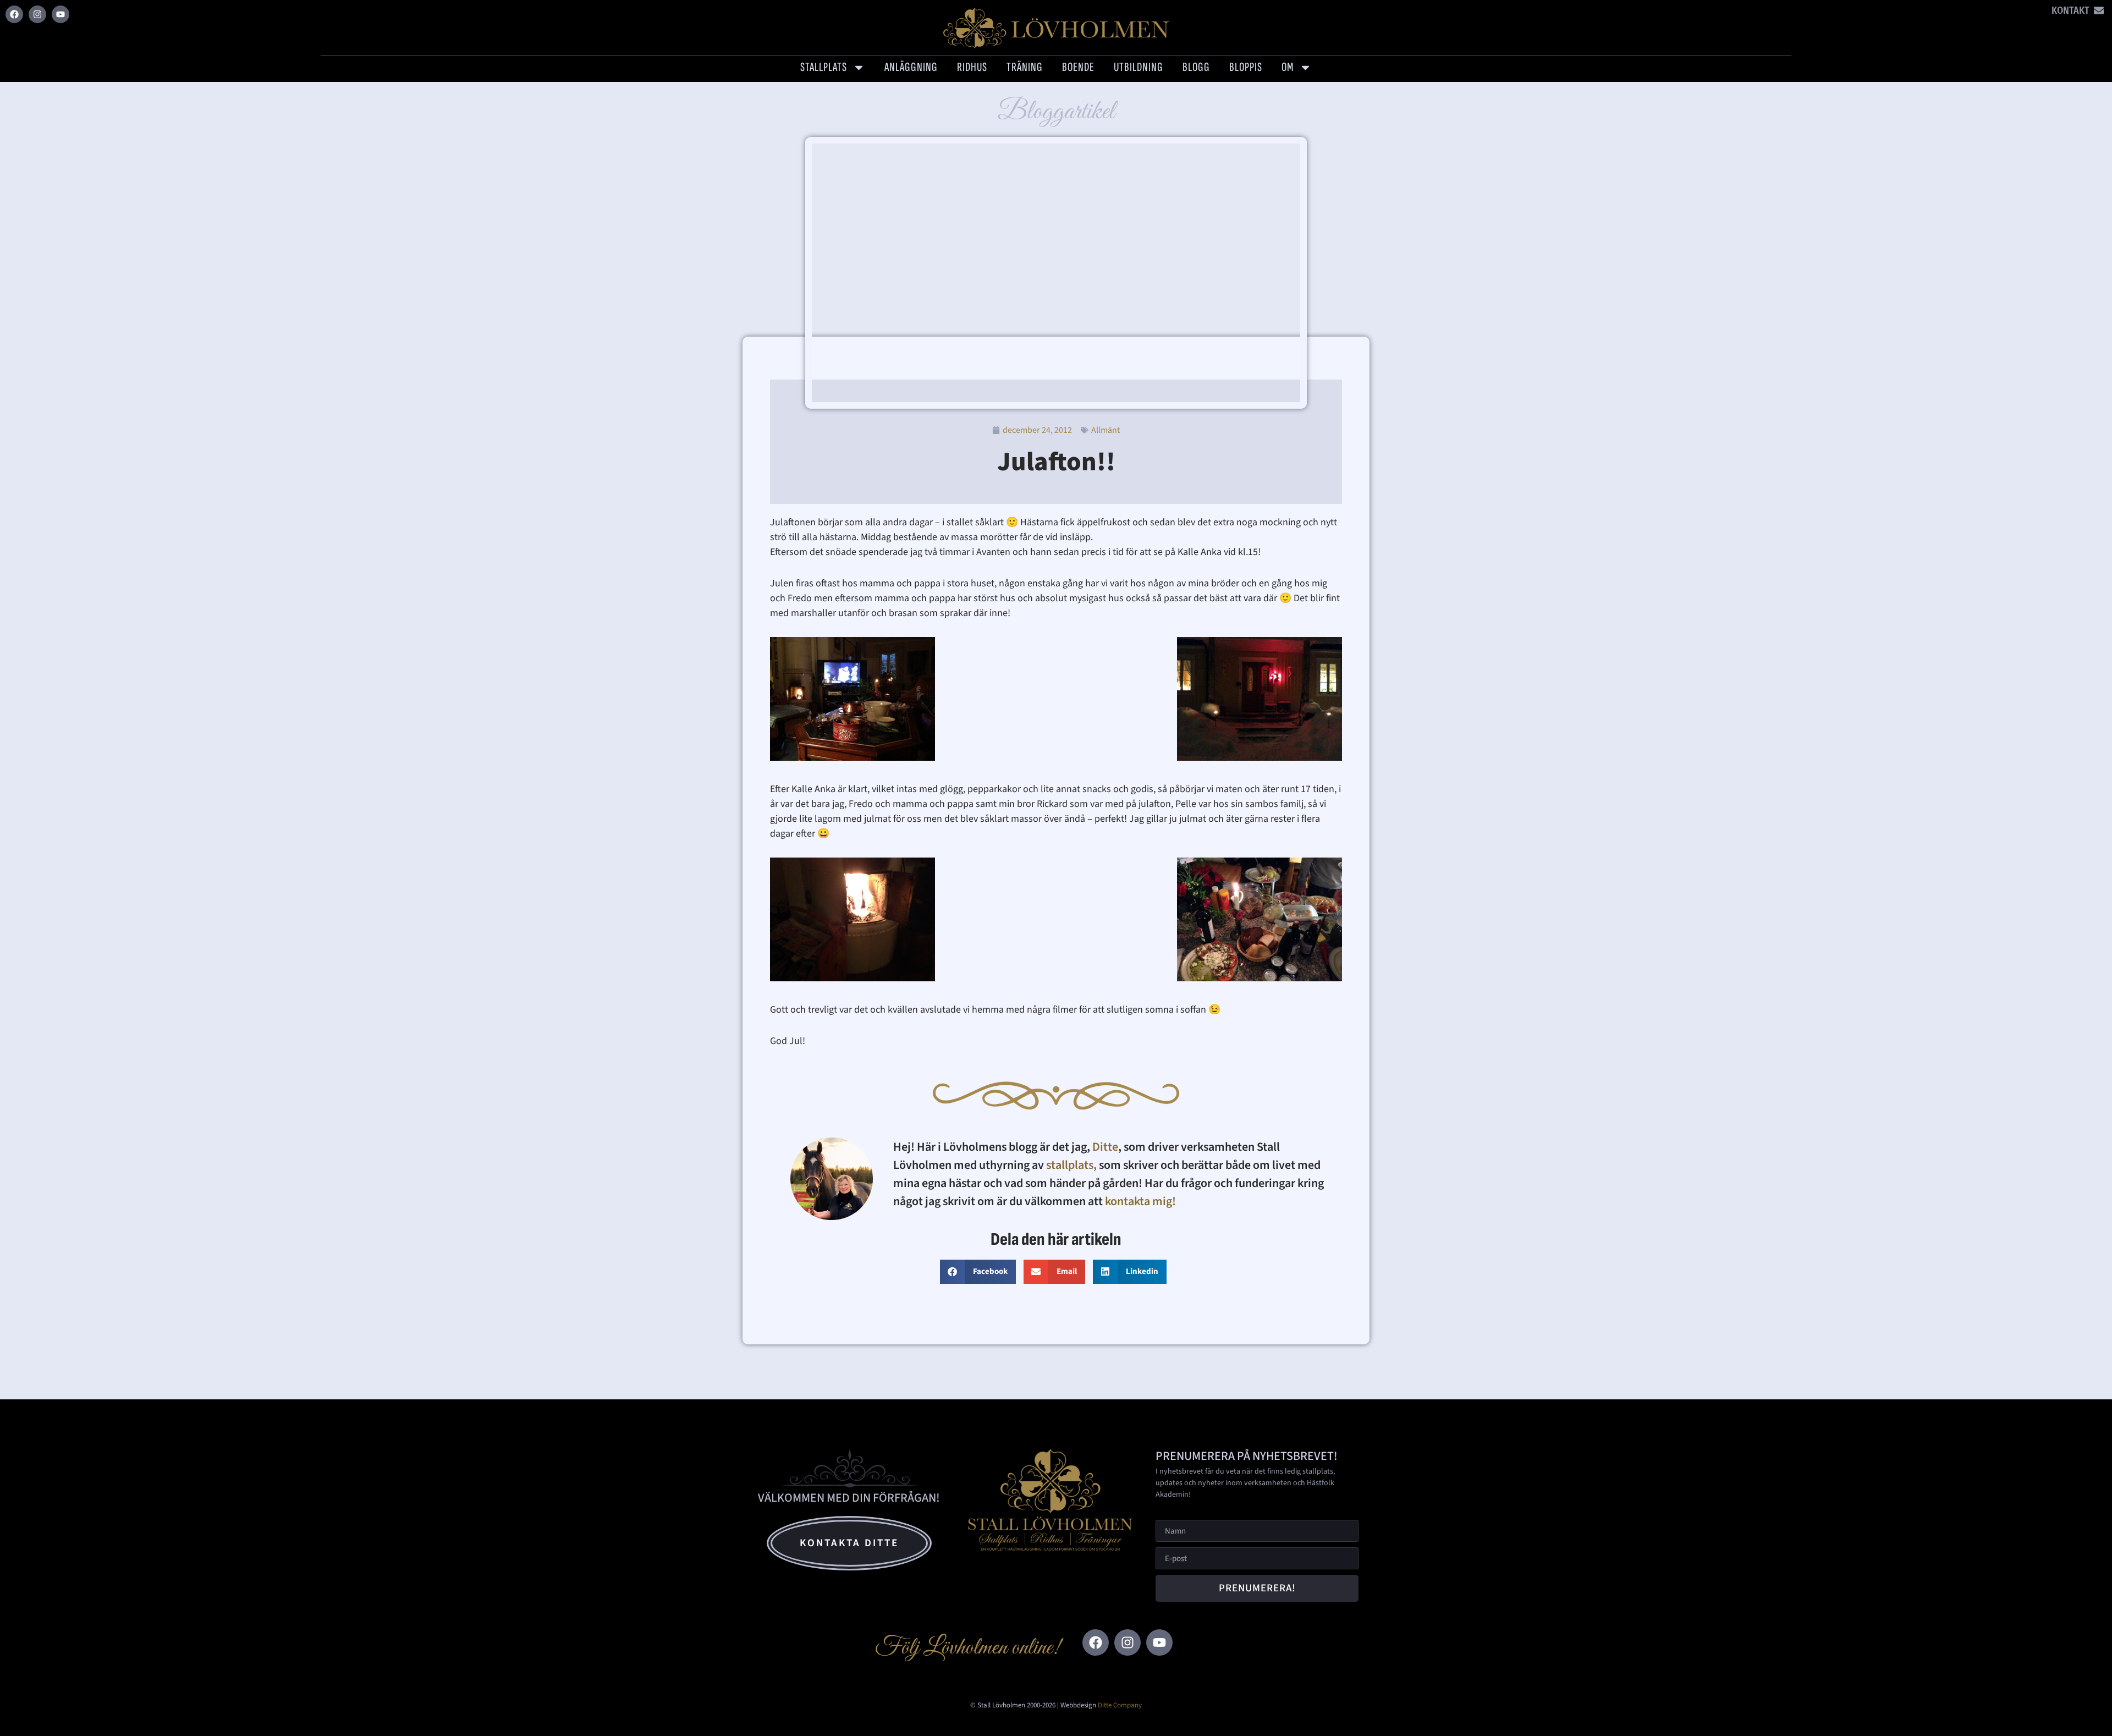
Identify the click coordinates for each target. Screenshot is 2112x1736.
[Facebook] (14, 14)
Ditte (1105, 1147)
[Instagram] (37, 14)
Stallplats (824, 67)
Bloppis (1246, 67)
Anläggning (911, 67)
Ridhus (972, 67)
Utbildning (1138, 67)
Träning (1025, 67)
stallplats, (1071, 1165)
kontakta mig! (1142, 1201)
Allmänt (1105, 430)
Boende (1078, 67)
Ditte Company (1120, 1705)
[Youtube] (61, 14)
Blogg (1196, 67)
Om (1288, 67)
